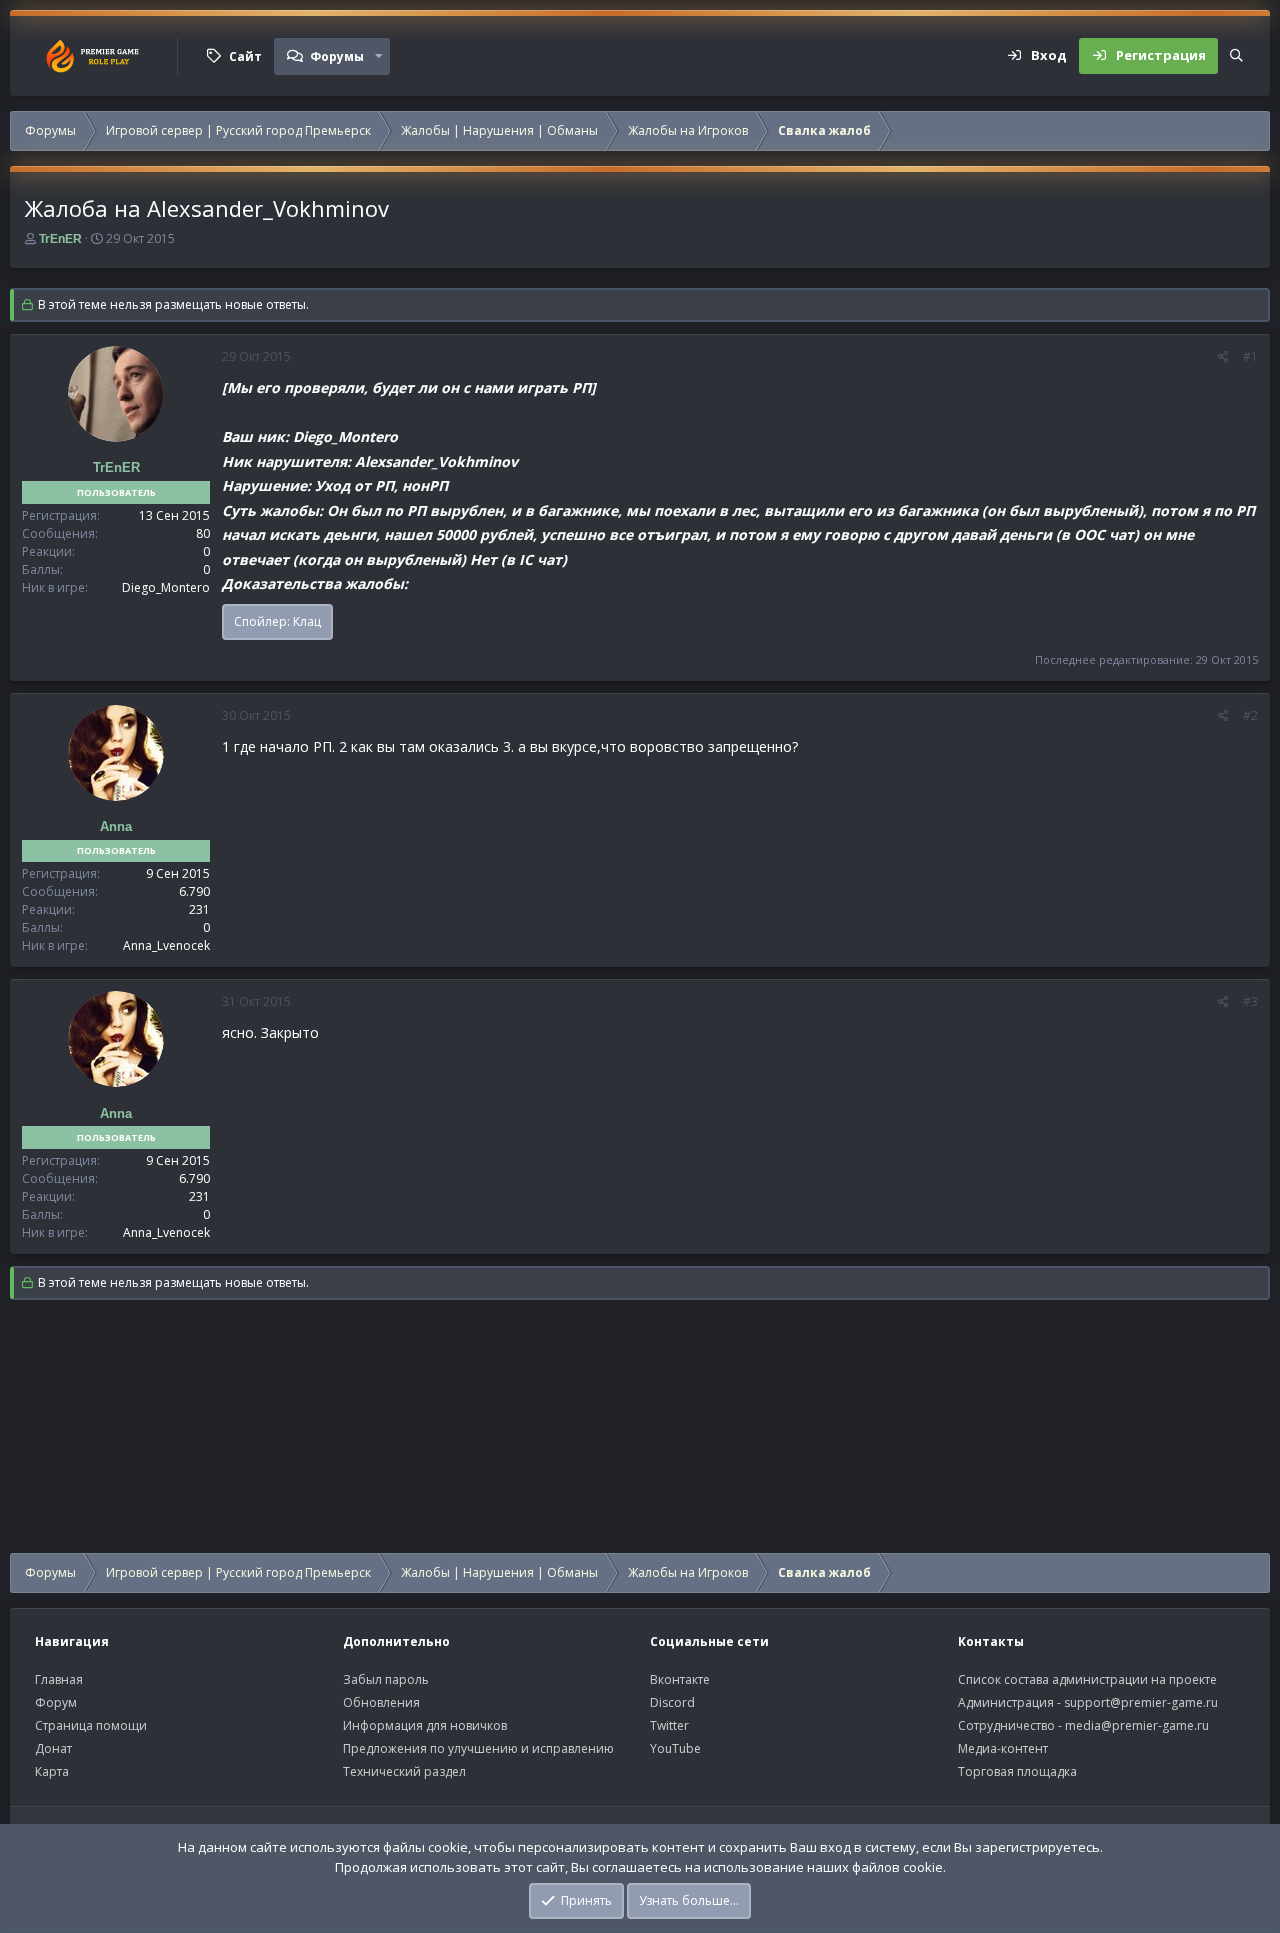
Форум (56, 1702)
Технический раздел (404, 1771)
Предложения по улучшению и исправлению (478, 1748)
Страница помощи (91, 1725)
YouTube (675, 1748)
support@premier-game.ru (1141, 1702)
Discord (672, 1702)
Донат (53, 1748)
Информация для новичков (425, 1725)
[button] (379, 56)
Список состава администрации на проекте (1087, 1679)
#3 (1250, 1001)
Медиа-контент (1003, 1748)
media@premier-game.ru (1137, 1725)
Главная (59, 1679)
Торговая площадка (1017, 1771)
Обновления (381, 1702)
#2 (1250, 715)
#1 (1250, 356)
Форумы (337, 56)
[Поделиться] (1223, 357)
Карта (52, 1771)
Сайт (245, 56)
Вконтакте (680, 1679)
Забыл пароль (386, 1679)
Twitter (669, 1725)
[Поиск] (1236, 56)
